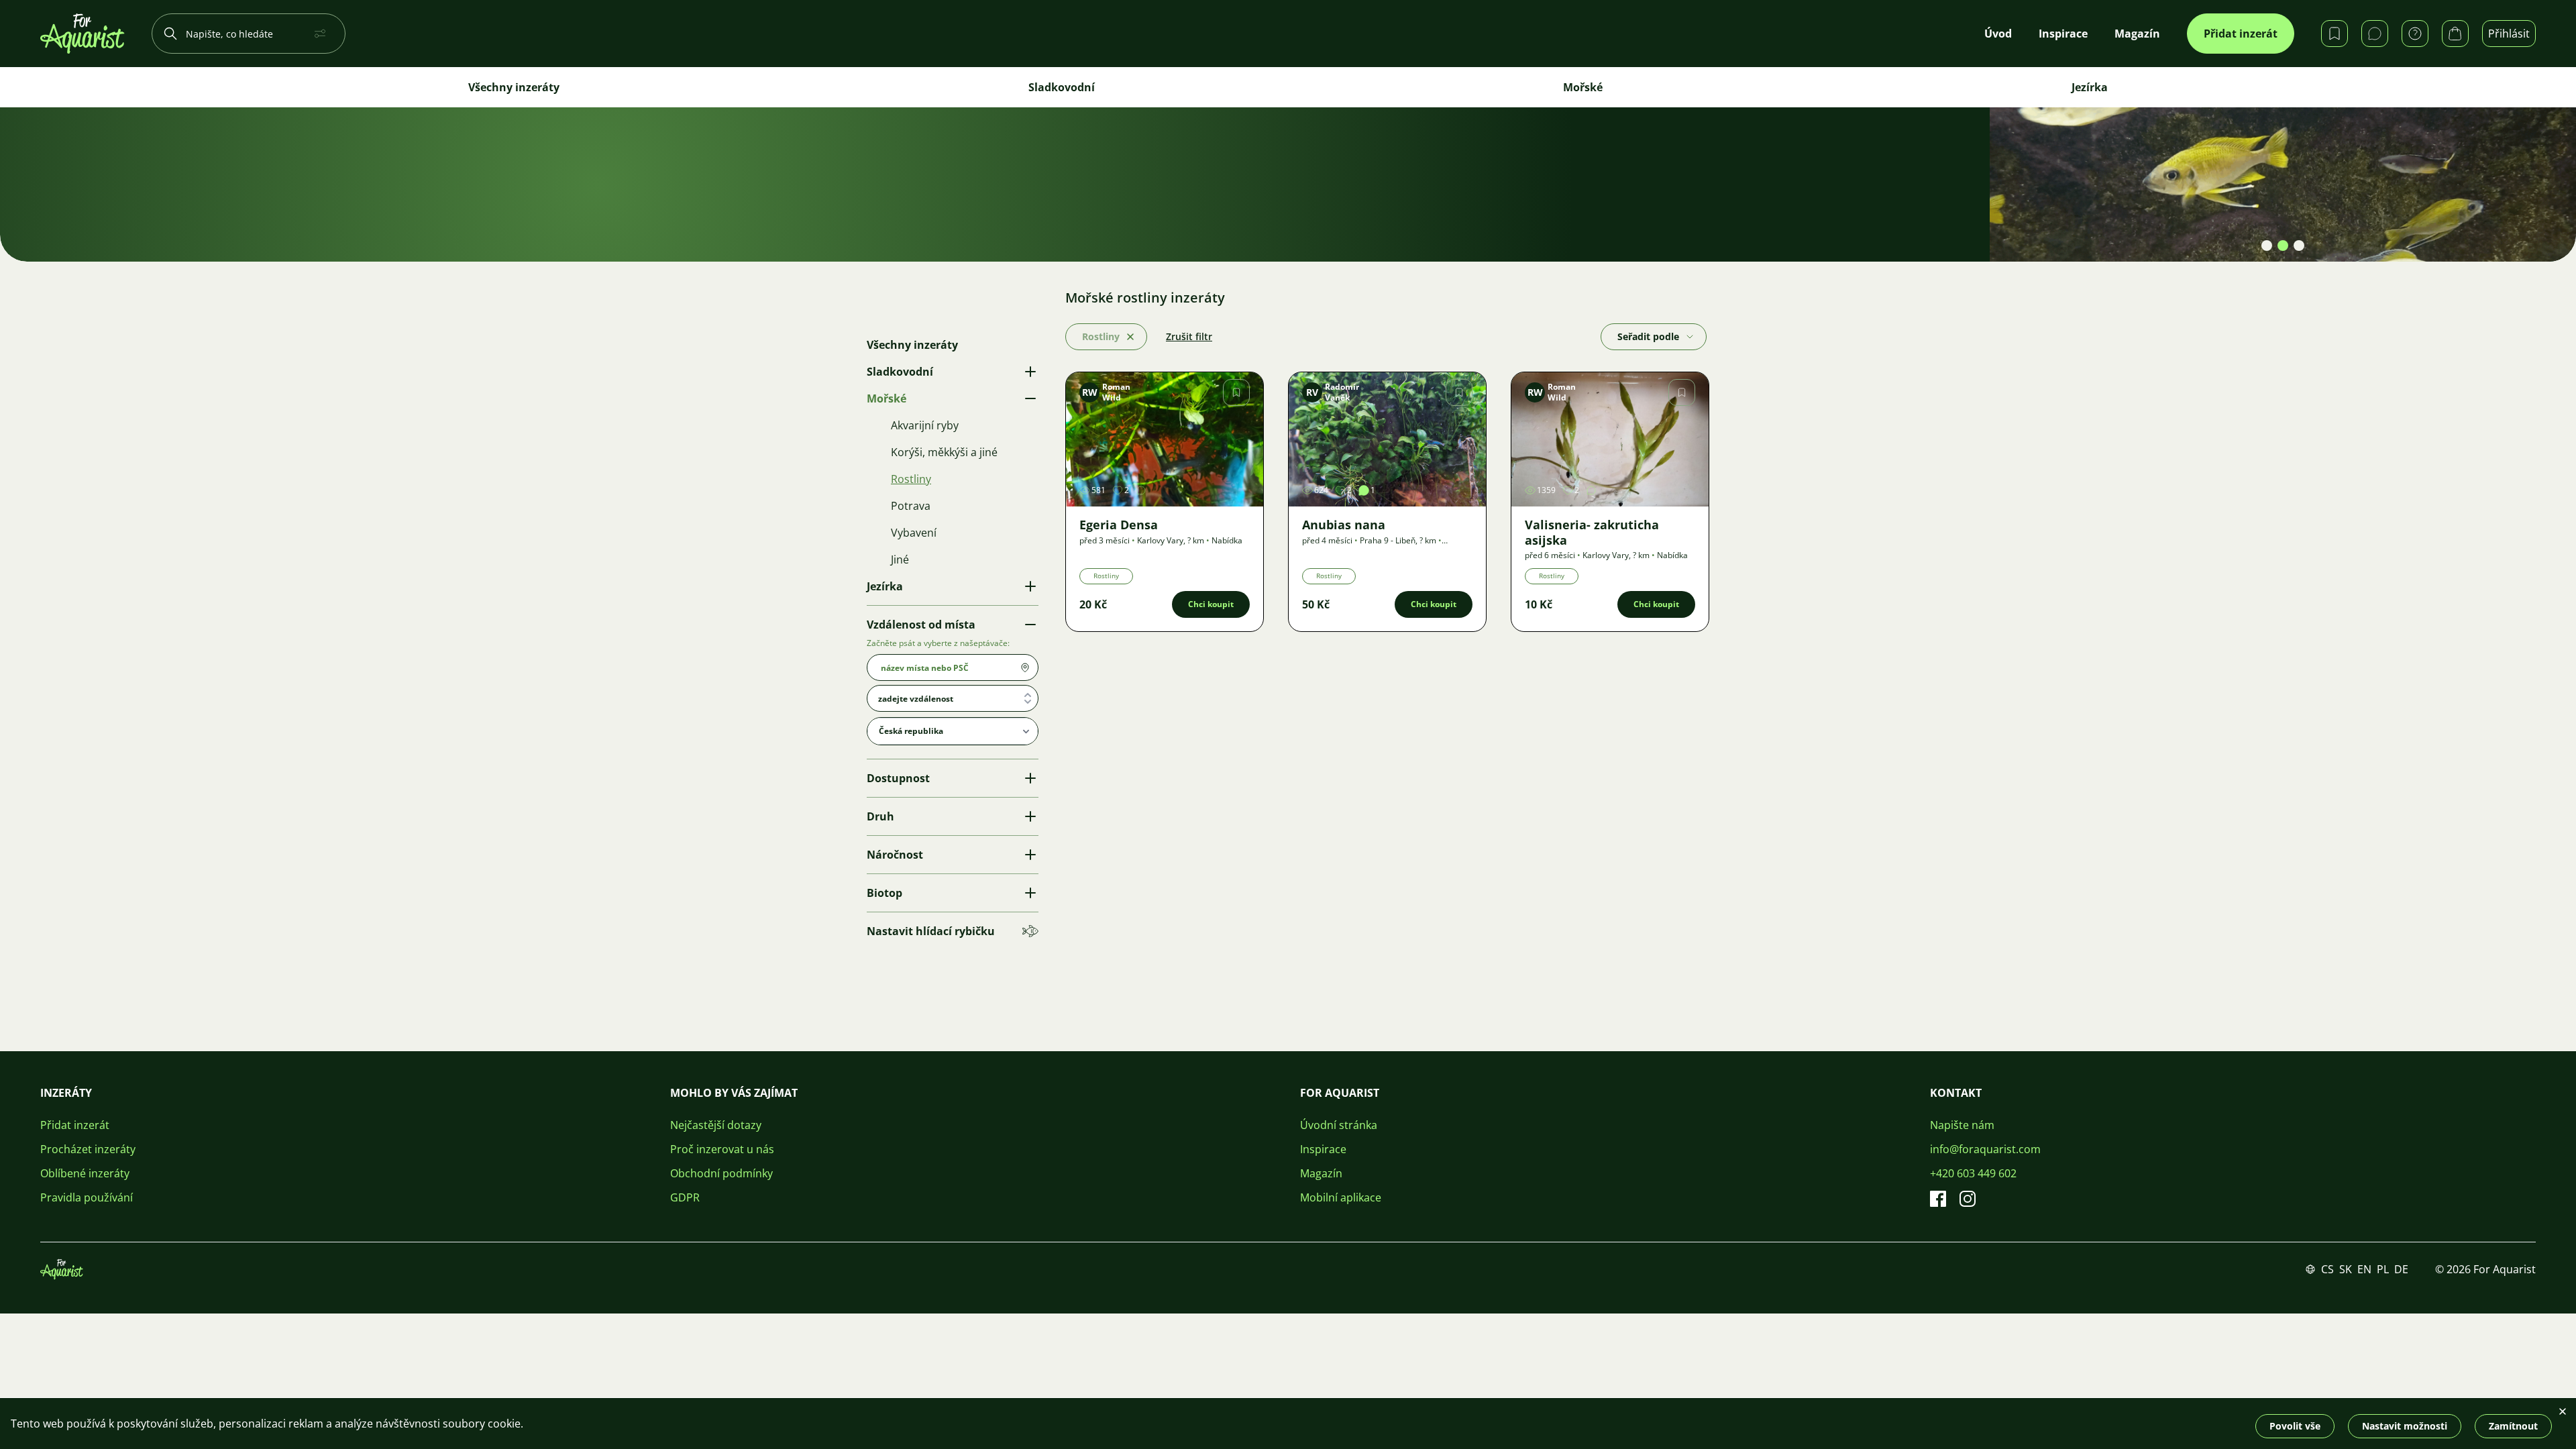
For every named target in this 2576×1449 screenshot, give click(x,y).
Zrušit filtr (1189, 336)
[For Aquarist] (62, 1269)
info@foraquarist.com (1985, 1149)
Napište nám (1962, 1125)
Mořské (1583, 87)
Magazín (1321, 1173)
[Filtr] (323, 34)
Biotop (884, 893)
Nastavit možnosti (2405, 1426)
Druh (880, 816)
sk (2346, 1269)
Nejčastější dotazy (716, 1125)
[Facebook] (1938, 1199)
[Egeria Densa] (1165, 439)
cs (2327, 1269)
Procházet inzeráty (88, 1149)
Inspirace (1323, 1149)
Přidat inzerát (2241, 34)
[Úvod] (83, 34)
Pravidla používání (87, 1197)
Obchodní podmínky (721, 1173)
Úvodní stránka (1339, 1125)
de (2401, 1269)
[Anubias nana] (1387, 439)
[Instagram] (1968, 1199)
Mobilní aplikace (1341, 1197)
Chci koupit (1211, 604)
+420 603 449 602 (1973, 1173)
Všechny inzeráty (514, 87)
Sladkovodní (1062, 87)
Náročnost (895, 855)
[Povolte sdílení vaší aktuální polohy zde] (1025, 667)
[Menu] (1690, 337)
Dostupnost (898, 778)
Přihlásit (2509, 34)
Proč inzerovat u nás (722, 1149)
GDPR (685, 1197)
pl (2383, 1269)
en (2364, 1269)
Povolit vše (2295, 1426)
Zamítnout (2513, 1426)
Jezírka (2090, 87)
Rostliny (1106, 576)
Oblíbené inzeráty (85, 1173)
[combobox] (953, 698)
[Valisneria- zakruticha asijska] (1610, 439)
